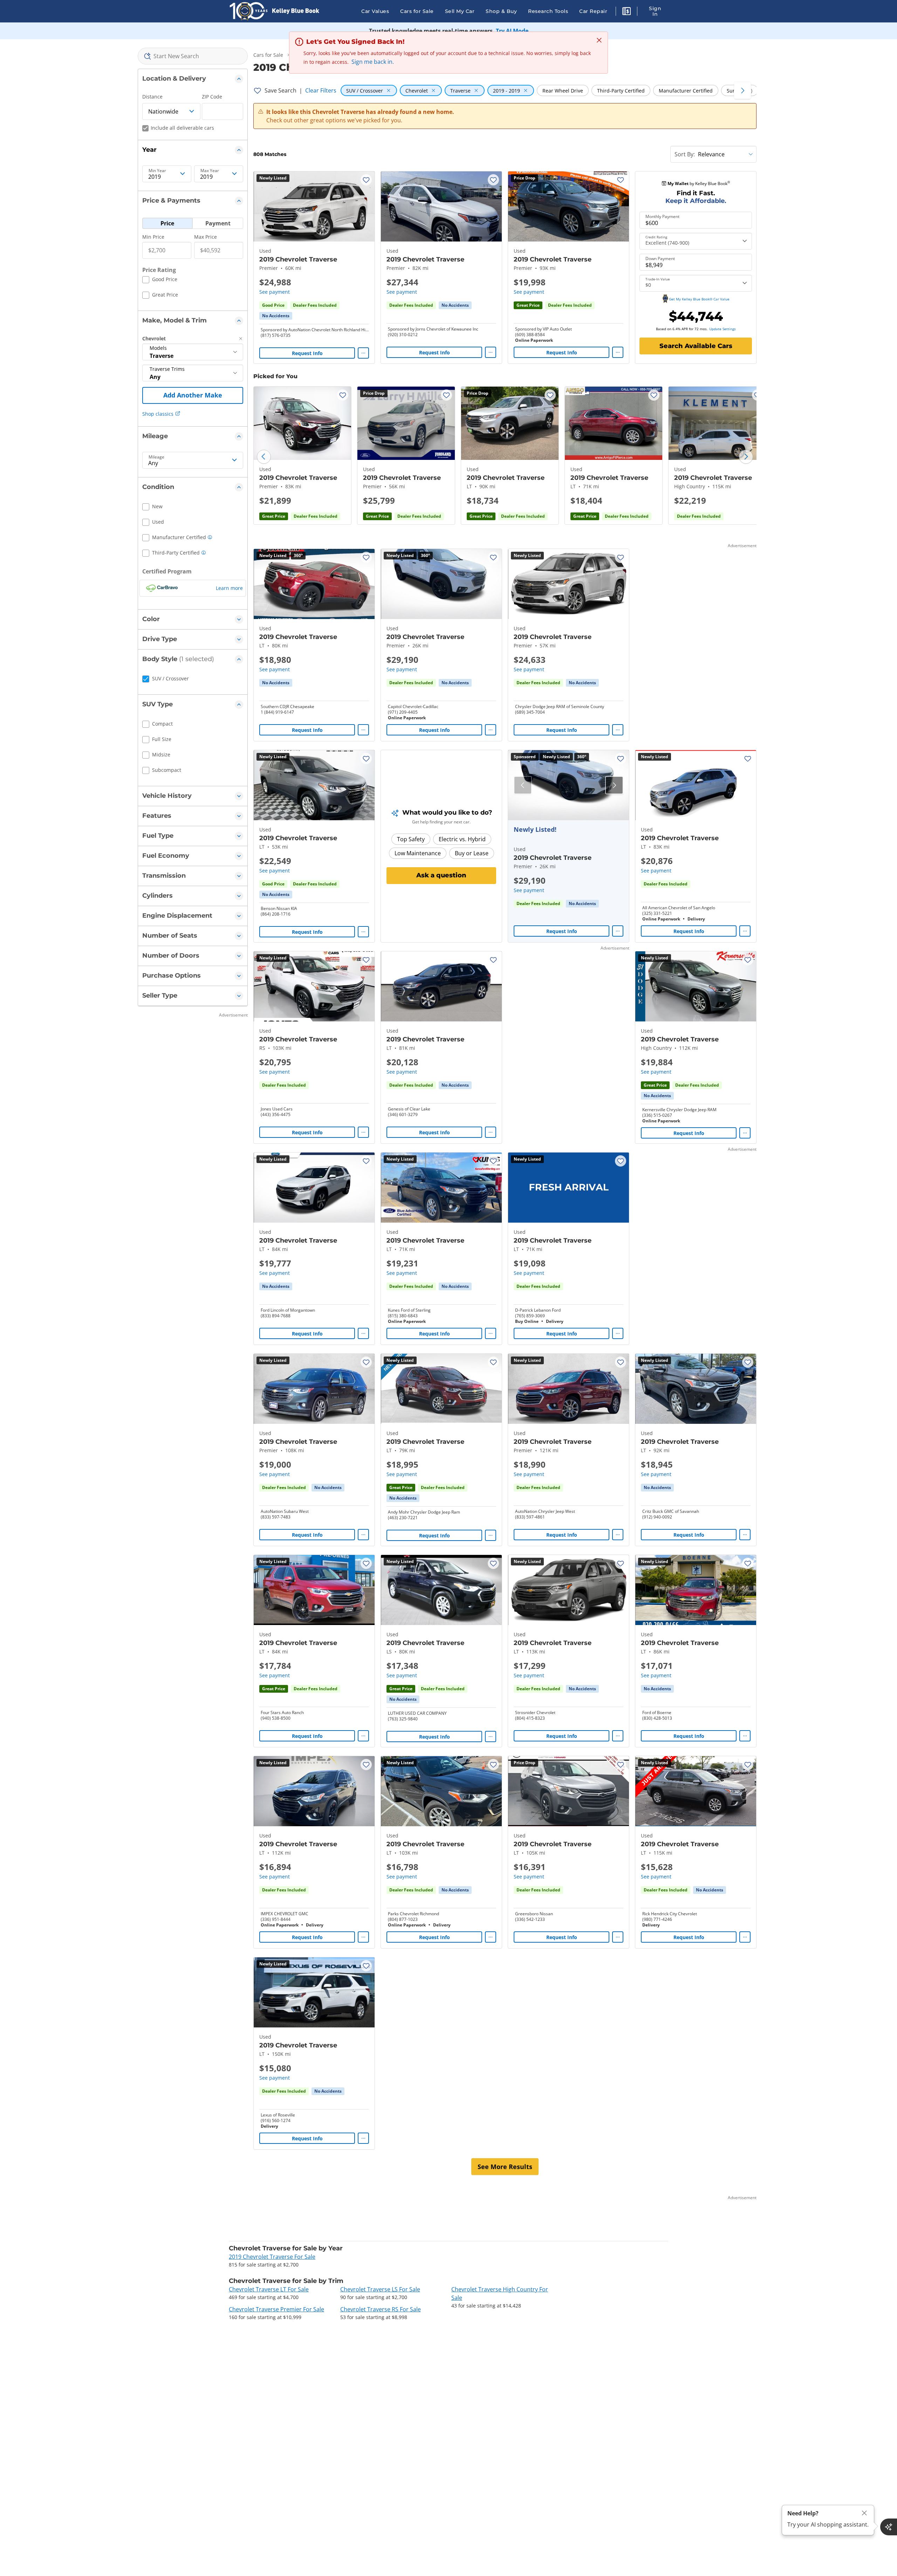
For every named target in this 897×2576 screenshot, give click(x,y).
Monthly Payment (662, 217)
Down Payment (660, 259)
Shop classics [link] (158, 414)
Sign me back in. (373, 62)
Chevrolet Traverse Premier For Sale (276, 2309)
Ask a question (441, 875)
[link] (276, 316)
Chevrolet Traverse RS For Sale (381, 2309)
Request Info (307, 353)
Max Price (206, 237)
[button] (626, 12)
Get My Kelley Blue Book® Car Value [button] (699, 299)
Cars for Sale (417, 11)
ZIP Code (212, 97)
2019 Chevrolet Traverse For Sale (272, 2257)
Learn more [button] (229, 588)
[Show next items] (742, 90)
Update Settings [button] (723, 329)
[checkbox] (160, 280)
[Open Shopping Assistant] (889, 2527)
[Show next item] (614, 785)
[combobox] (193, 56)
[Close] (864, 2513)
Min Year (157, 171)
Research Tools (548, 11)
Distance (152, 97)
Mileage (156, 457)
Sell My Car (460, 11)
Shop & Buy (501, 11)
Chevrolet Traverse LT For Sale (269, 2289)
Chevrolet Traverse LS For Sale (380, 2289)
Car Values (375, 11)
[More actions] (363, 353)
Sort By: (685, 154)
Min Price (153, 237)
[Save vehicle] (366, 180)
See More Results (505, 2167)
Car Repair (593, 11)
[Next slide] (746, 457)
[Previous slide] (264, 457)
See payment (275, 292)
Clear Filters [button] (321, 90)
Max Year (210, 171)
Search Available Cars (696, 346)
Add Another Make (193, 395)
